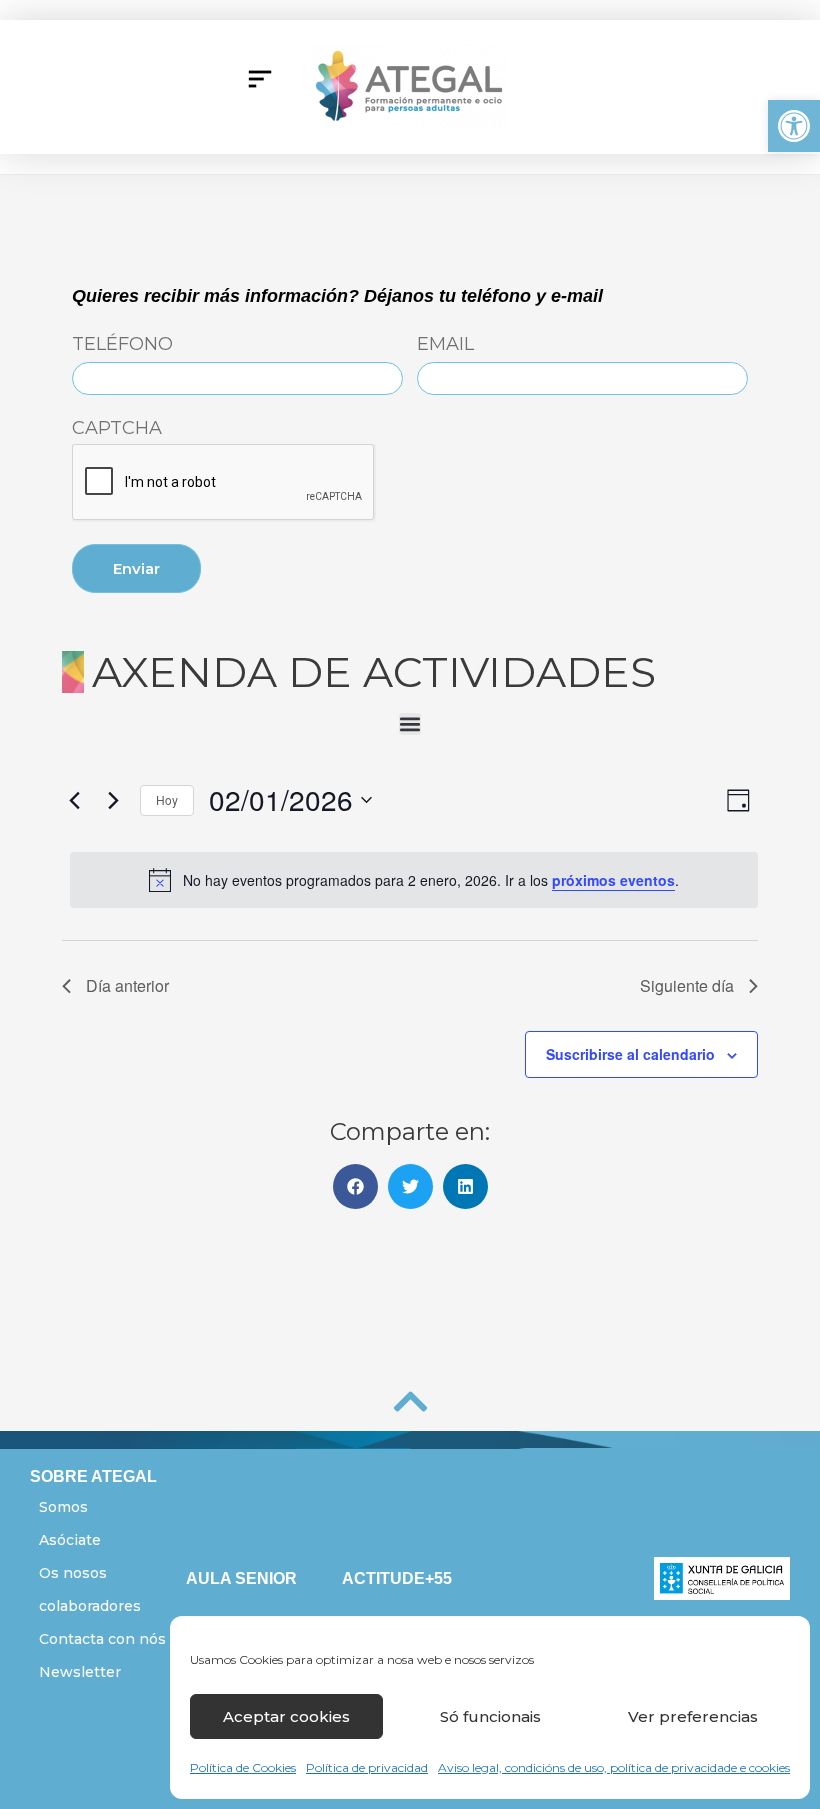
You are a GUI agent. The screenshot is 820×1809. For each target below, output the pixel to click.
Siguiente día (687, 985)
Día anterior (127, 985)
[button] (794, 126)
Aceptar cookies (286, 1716)
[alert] (414, 880)
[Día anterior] (74, 800)
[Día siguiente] (113, 800)
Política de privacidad (367, 1767)
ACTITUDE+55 (397, 1578)
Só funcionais (490, 1716)
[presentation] (224, 483)
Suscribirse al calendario (630, 1054)
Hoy (167, 799)
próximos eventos (613, 880)
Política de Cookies (243, 1767)
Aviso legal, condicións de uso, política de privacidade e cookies (614, 1767)
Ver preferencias (693, 1716)
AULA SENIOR (241, 1578)
